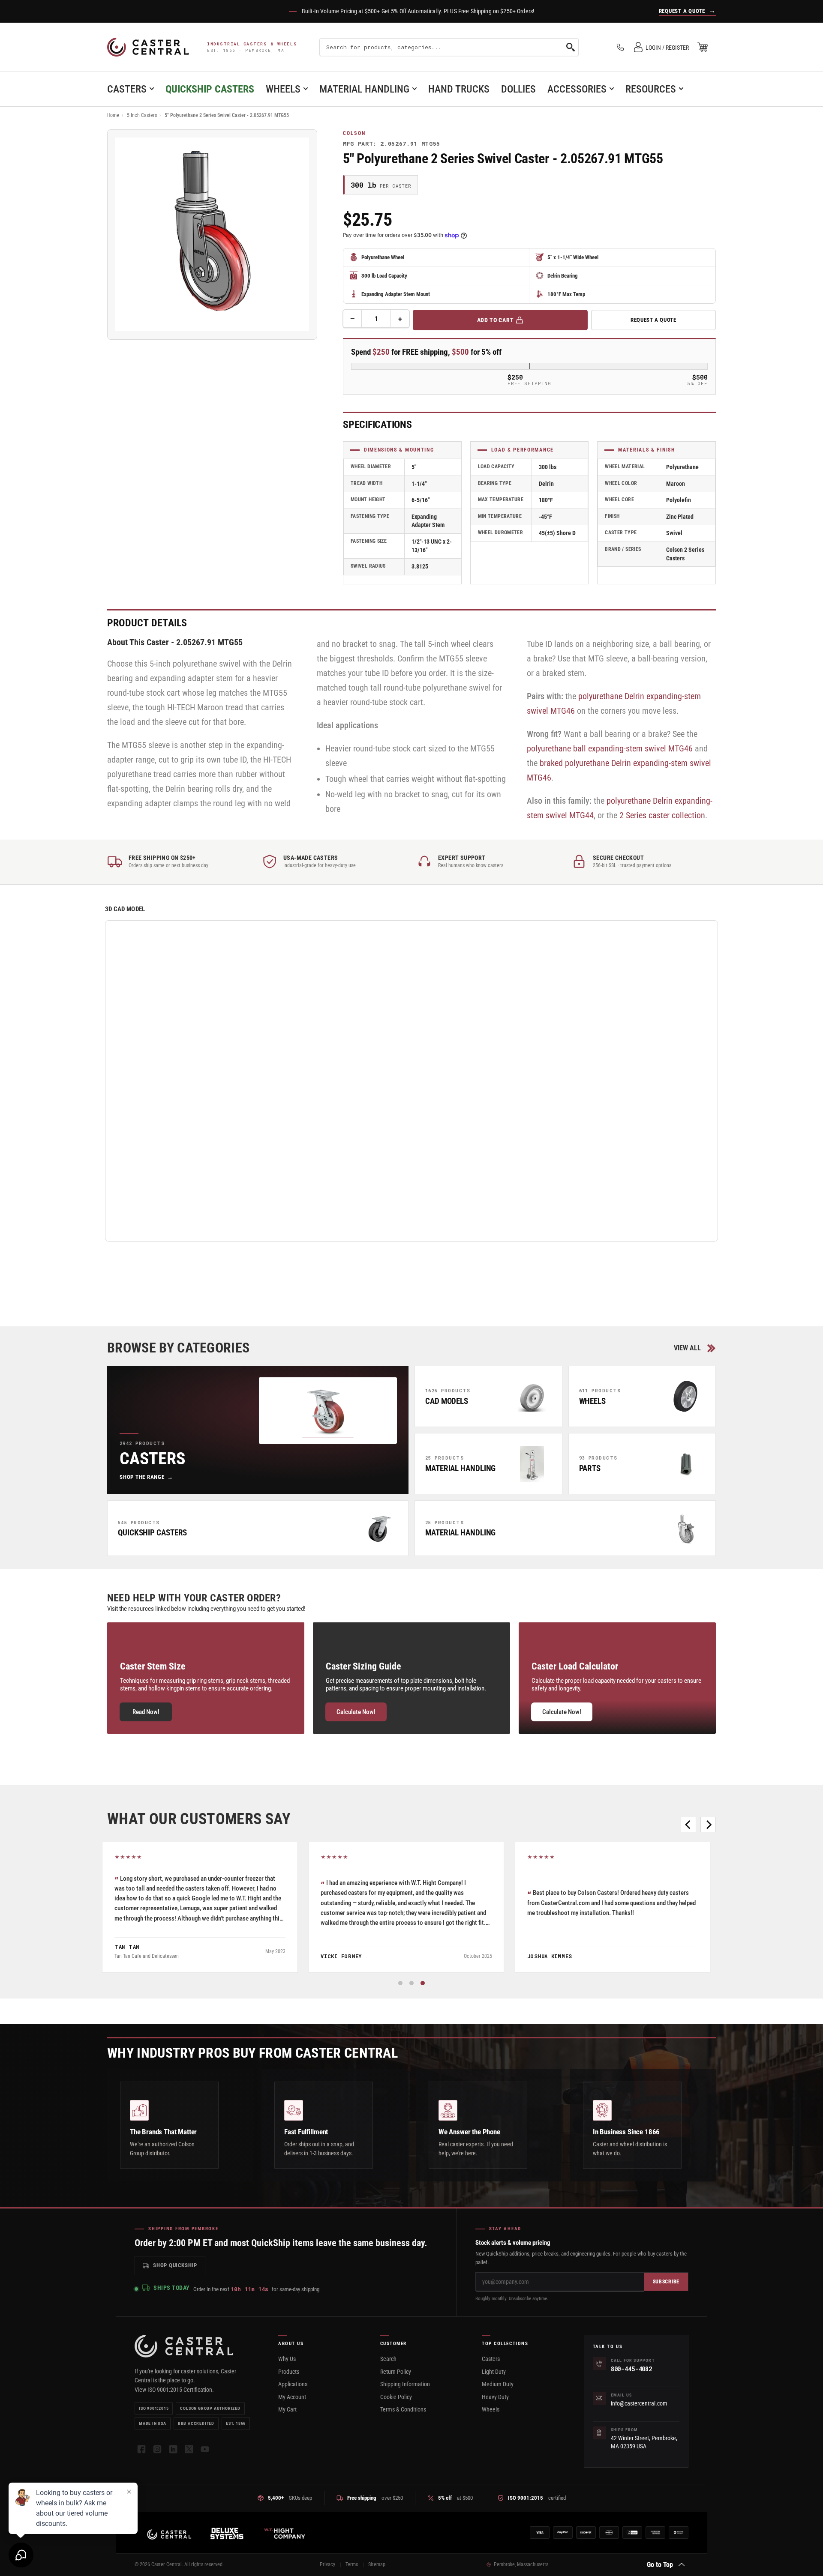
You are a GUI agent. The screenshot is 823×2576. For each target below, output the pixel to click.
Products (289, 2372)
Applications (293, 2384)
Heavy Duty (495, 2397)
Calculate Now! (356, 1712)
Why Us (287, 2359)
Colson (354, 133)
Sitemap (377, 2564)
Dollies (518, 89)
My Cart (287, 2409)
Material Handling (364, 89)
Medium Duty (498, 2384)
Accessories (577, 89)
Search (388, 2359)
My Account (292, 2397)
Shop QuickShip (175, 2265)
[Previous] (688, 1825)
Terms (352, 2564)
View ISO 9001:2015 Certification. (174, 2390)
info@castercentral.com (639, 2403)
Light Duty (494, 2372)
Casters (127, 89)
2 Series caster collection (662, 815)
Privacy (327, 2564)
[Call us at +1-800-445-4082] (620, 47)
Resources (651, 89)
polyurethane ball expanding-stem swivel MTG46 (610, 748)
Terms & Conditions (403, 2409)
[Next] (708, 1825)
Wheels (283, 89)
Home (113, 115)
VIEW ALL (687, 1348)
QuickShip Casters (210, 89)
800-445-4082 (631, 2369)
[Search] (571, 47)
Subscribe (666, 2282)
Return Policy (396, 2372)
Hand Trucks (459, 89)
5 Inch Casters (142, 115)
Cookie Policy (396, 2397)
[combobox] (449, 47)
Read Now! (146, 1712)
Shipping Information (405, 2384)
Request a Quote (653, 320)
